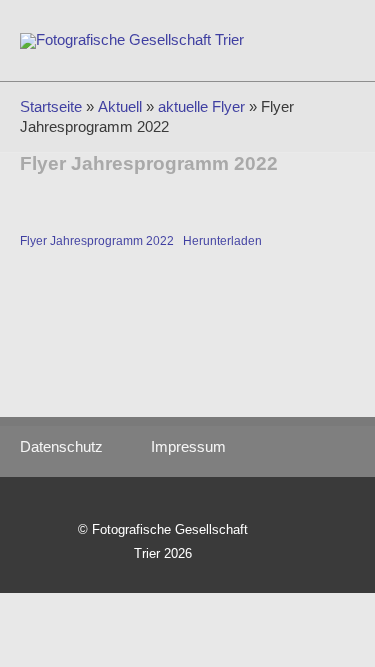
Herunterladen (222, 240)
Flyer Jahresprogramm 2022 (97, 240)
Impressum (188, 447)
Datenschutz (71, 447)
